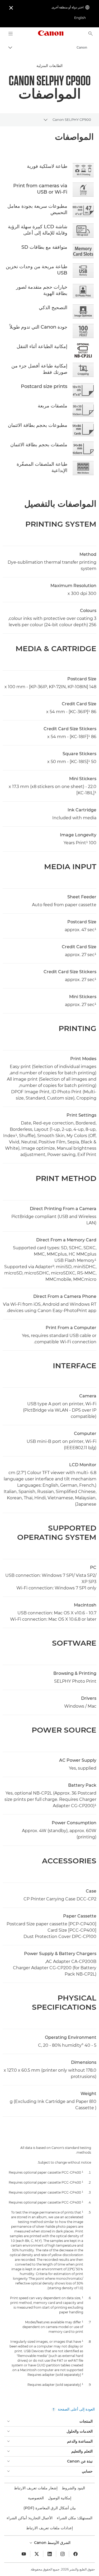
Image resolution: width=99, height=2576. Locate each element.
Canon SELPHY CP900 (72, 120)
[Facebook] (76, 2554)
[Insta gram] (63, 2554)
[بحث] (91, 34)
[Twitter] (37, 2554)
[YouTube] (24, 2554)
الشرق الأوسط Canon (52, 2543)
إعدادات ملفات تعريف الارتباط (49, 2528)
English (80, 18)
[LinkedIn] (50, 2554)
